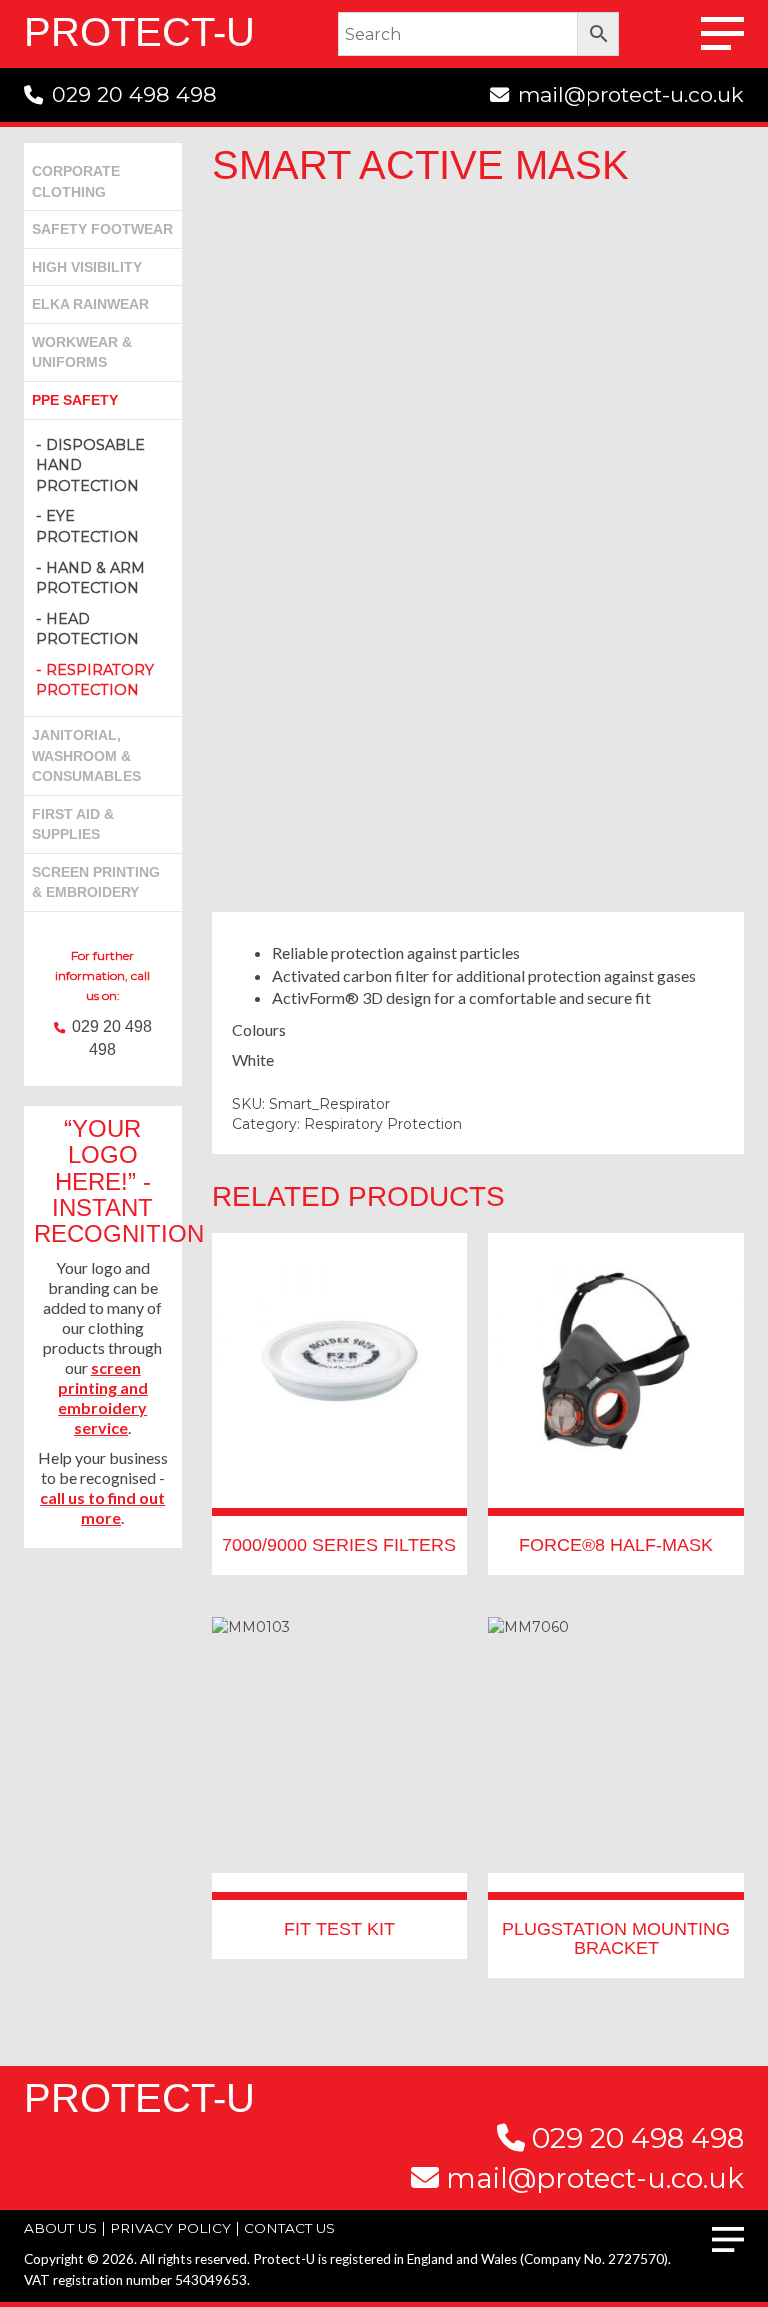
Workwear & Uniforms (82, 352)
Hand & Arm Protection (90, 578)
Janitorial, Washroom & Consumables (86, 755)
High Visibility (87, 267)
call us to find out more (102, 1507)
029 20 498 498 (134, 94)
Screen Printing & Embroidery (96, 882)
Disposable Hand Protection (90, 465)
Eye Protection (87, 526)
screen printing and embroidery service (103, 1397)
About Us (60, 2228)
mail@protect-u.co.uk (631, 94)
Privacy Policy (170, 2228)
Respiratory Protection (95, 680)
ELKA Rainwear (90, 304)
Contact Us (478, 835)
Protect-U (139, 32)
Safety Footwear (102, 229)
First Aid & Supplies (73, 824)
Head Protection (87, 629)
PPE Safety (75, 400)
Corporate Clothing (76, 181)
